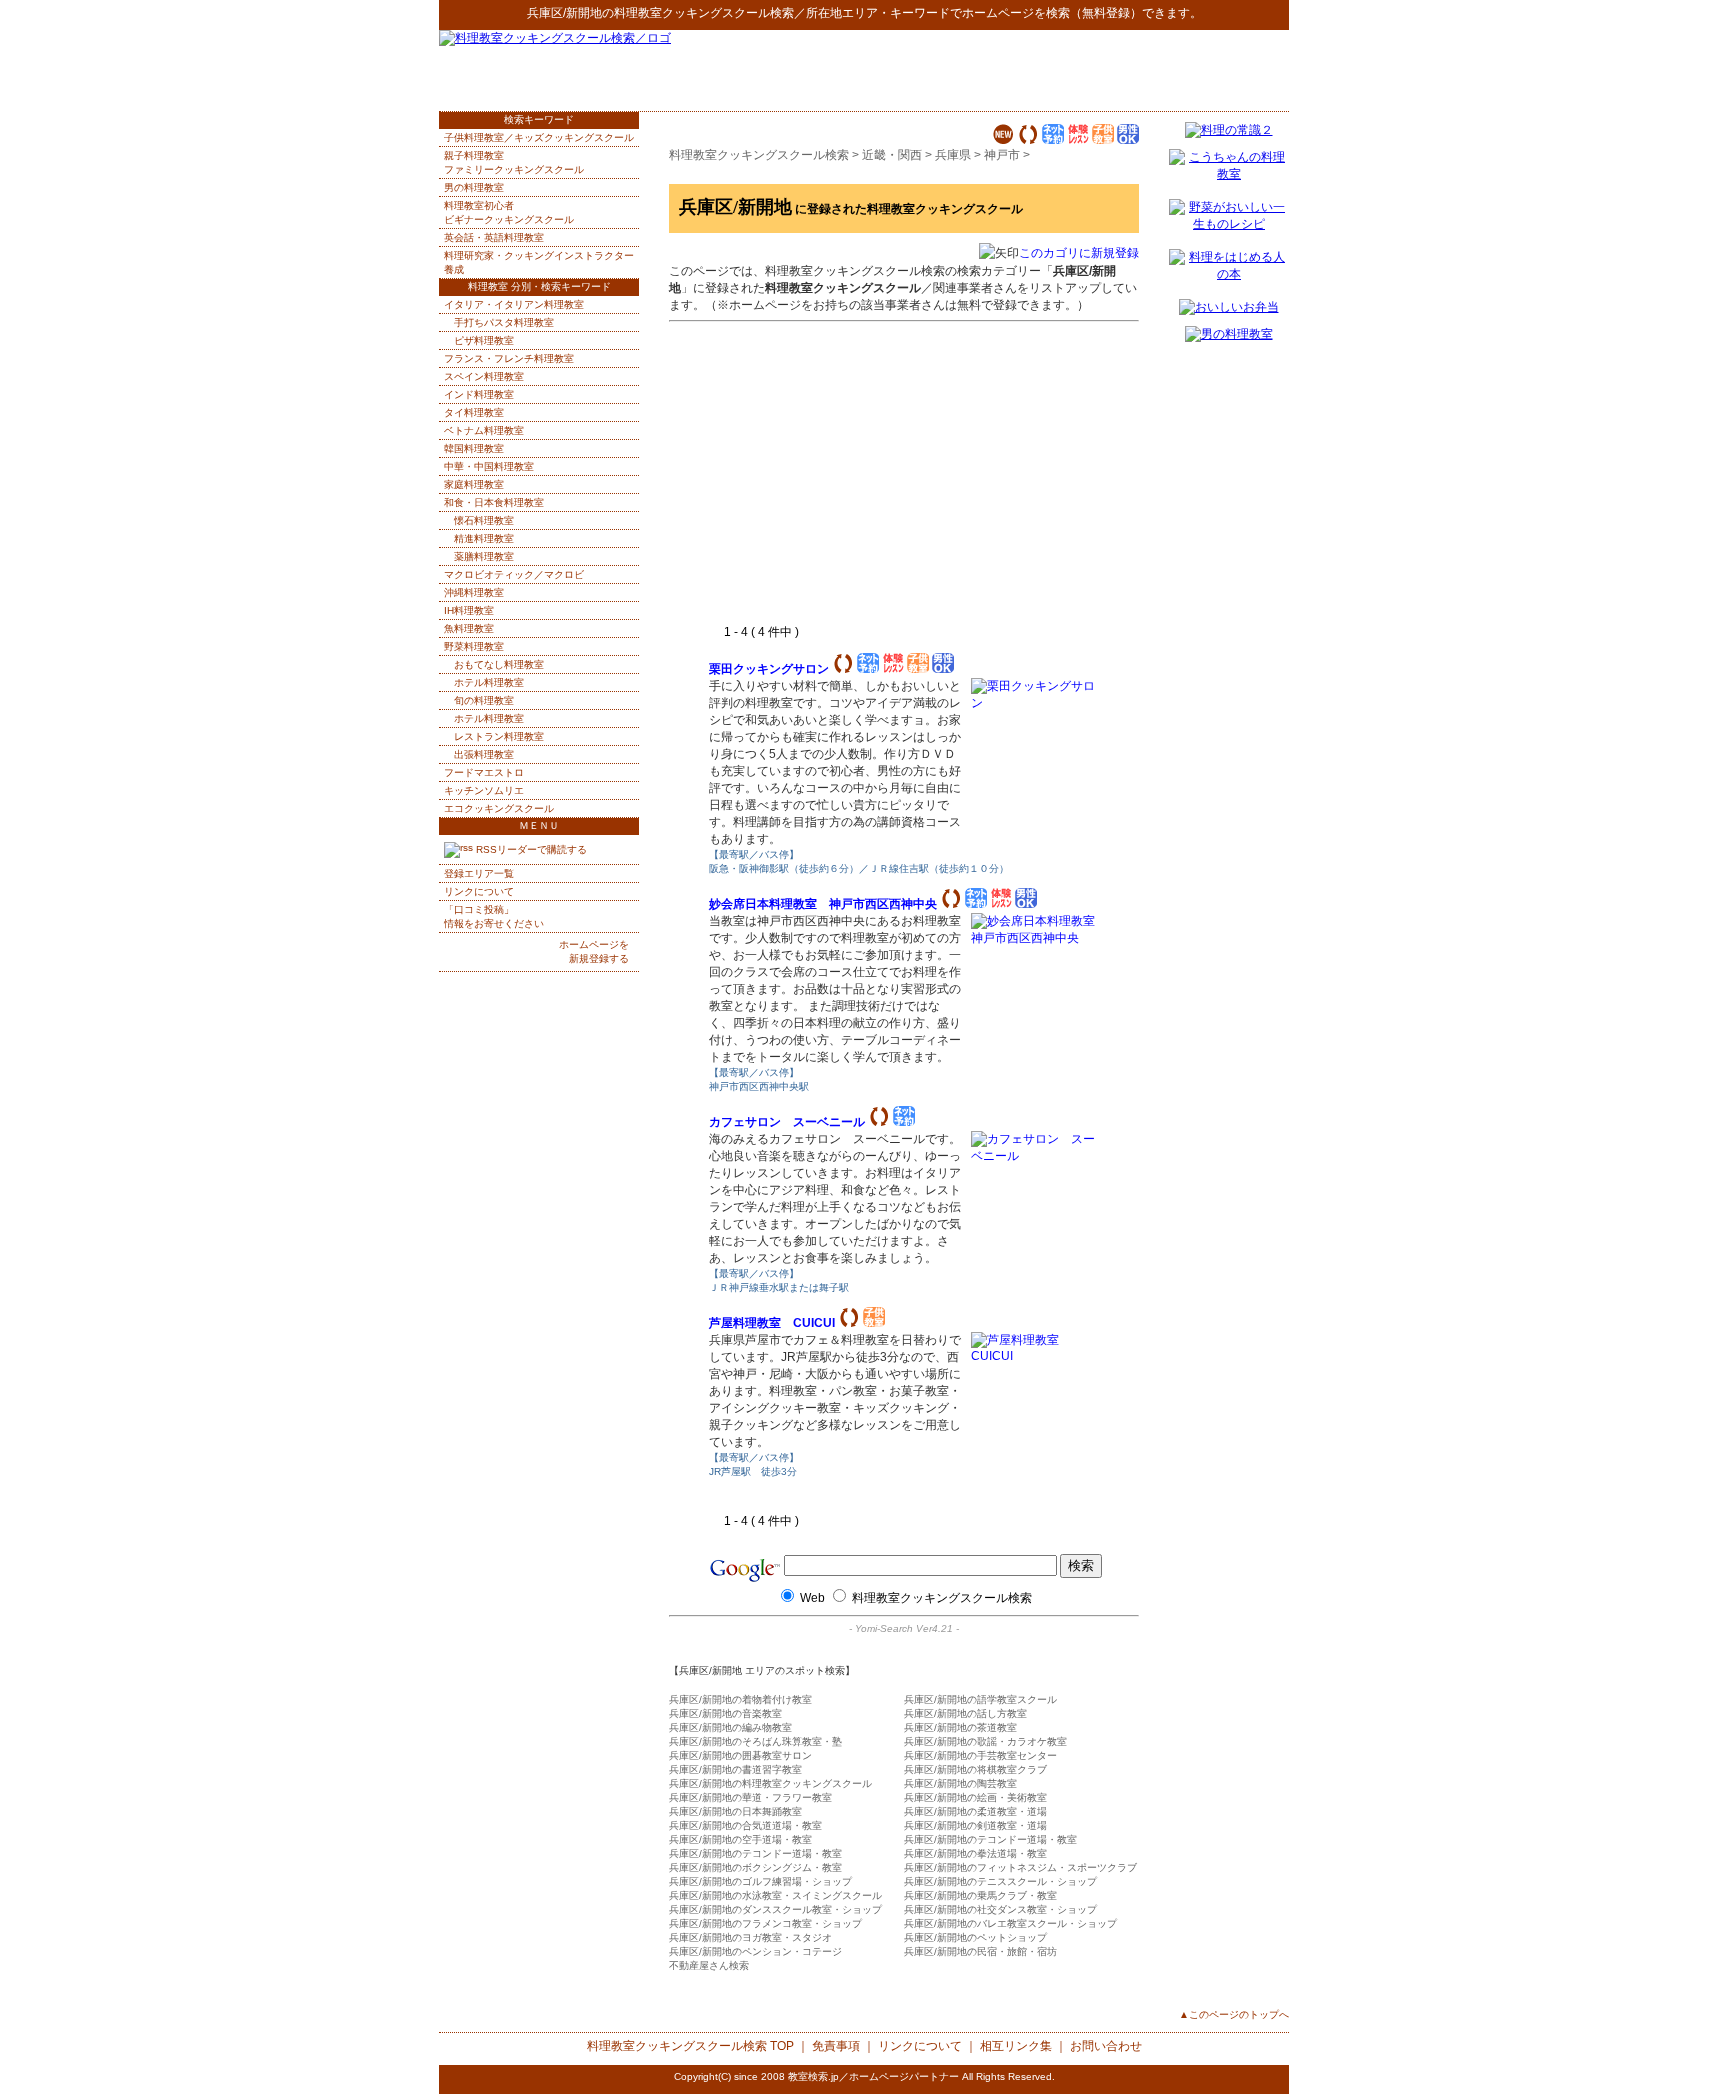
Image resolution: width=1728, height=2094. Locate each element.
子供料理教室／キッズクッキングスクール (539, 137)
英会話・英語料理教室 (494, 237)
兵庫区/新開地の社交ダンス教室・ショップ (1000, 1909)
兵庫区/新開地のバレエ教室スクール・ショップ (1010, 1923)
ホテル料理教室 (489, 682)
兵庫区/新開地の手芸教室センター (980, 1755)
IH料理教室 (469, 610)
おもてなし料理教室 (499, 664)
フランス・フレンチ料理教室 (509, 358)
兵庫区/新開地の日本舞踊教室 (735, 1811)
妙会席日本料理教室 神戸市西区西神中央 (823, 904)
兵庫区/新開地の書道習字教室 (735, 1769)
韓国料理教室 (474, 448)
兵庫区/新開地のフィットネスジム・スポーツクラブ (1020, 1867)
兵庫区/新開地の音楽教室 (725, 1713)
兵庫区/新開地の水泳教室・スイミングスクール (775, 1895)
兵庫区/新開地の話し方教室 (965, 1713)
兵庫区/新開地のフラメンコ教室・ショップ (765, 1923)
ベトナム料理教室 (484, 430)
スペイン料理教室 (484, 376)
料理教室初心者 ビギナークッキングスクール (509, 212)
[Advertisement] (1055, 70)
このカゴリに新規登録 (1079, 253)
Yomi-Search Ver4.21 (904, 1628)
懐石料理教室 (484, 520)
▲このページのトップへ (1234, 2014)
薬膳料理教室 (484, 556)
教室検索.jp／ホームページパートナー (873, 2076)
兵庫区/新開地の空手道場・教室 (740, 1839)
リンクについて (479, 891)
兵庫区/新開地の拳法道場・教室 (975, 1853)
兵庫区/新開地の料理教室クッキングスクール (770, 1783)
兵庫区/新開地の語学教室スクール (980, 1699)
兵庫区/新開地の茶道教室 (960, 1727)
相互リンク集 (1016, 2046)
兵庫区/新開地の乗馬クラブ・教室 (980, 1895)
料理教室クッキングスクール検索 (704, 13)
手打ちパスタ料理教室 (504, 322)
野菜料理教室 (474, 646)
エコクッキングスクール (499, 808)
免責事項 (836, 2046)
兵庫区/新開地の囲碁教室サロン (740, 1755)
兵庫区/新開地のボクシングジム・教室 (755, 1867)
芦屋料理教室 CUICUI (772, 1323)
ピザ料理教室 (484, 340)
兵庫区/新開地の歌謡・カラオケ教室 (985, 1741)
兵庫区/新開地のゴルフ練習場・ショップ (760, 1881)
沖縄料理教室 (474, 592)
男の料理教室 (474, 187)
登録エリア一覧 (479, 873)
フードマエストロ (484, 772)
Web (812, 1598)
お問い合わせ (1106, 2046)
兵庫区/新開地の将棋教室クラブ (975, 1769)
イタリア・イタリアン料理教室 (514, 304)
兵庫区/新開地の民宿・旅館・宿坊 (980, 1951)
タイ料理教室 (474, 412)
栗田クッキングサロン (769, 669)
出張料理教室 (484, 754)
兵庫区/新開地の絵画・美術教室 (975, 1797)
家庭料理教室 (474, 484)
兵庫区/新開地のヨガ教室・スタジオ (750, 1937)
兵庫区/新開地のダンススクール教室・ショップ (775, 1909)
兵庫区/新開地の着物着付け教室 (740, 1699)
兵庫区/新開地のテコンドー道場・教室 (990, 1839)
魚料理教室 (469, 628)
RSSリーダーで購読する (530, 849)
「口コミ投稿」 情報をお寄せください (494, 916)
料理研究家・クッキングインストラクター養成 (539, 262)
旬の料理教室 (484, 700)
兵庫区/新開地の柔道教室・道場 (975, 1811)
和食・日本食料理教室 (494, 502)
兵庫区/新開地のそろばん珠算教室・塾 (755, 1741)
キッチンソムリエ (484, 790)
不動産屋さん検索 (709, 1965)
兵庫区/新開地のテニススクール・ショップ (1000, 1881)
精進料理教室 (484, 538)
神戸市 (1002, 155)
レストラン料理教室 (499, 736)
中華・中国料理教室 (489, 466)
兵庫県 (953, 155)
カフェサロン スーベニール (787, 1122)
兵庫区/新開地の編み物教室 (730, 1727)
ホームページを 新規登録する (594, 951)
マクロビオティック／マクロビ (514, 574)
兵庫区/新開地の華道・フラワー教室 (750, 1797)
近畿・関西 (892, 155)
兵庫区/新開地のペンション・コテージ (755, 1951)
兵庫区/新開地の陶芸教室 (960, 1783)
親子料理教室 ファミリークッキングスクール (514, 162)
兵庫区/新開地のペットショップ (975, 1937)
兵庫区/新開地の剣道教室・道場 (975, 1825)
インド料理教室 (479, 394)
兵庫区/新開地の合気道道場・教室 (745, 1825)
